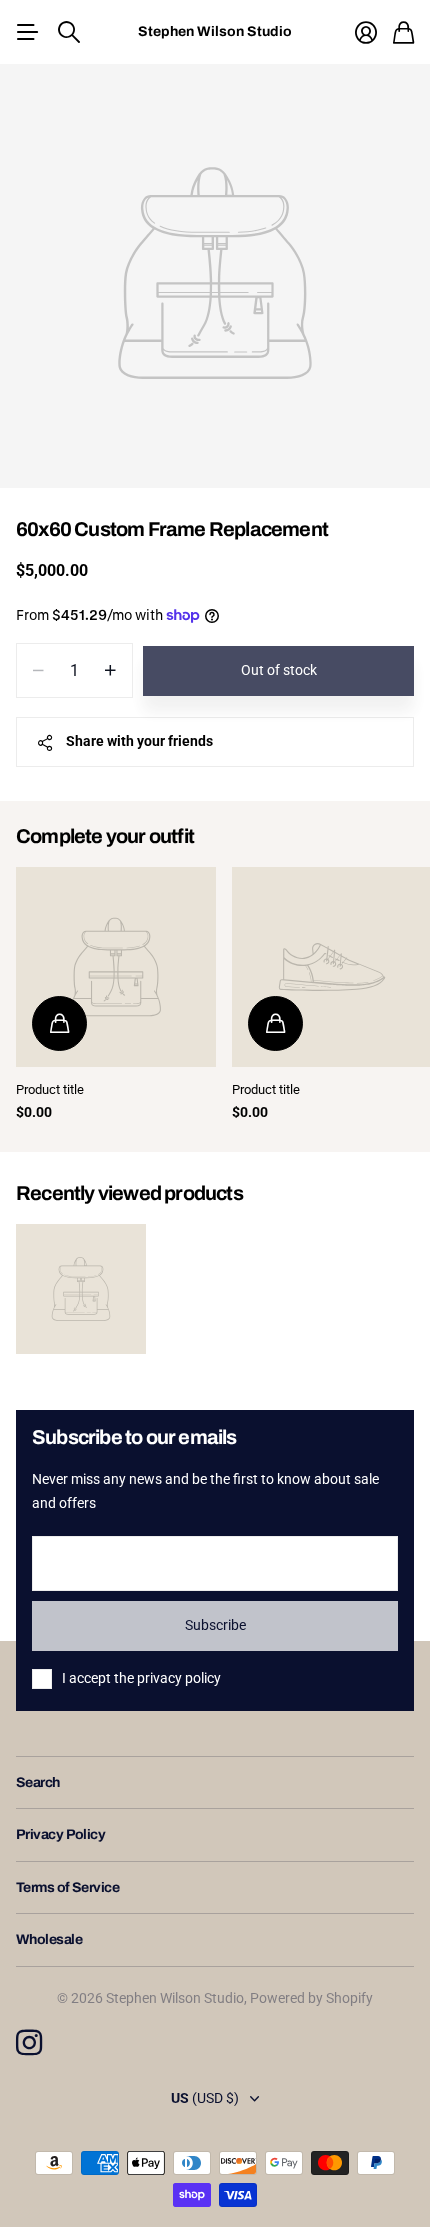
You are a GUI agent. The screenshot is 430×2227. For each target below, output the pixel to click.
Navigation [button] (27, 32)
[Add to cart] (59, 1023)
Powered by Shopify (311, 1998)
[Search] (69, 32)
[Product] (116, 967)
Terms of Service (67, 1887)
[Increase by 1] (110, 670)
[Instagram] (29, 2043)
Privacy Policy (60, 1834)
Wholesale (49, 1939)
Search (38, 1782)
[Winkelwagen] (403, 32)
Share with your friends (139, 741)
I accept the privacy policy (141, 1678)
